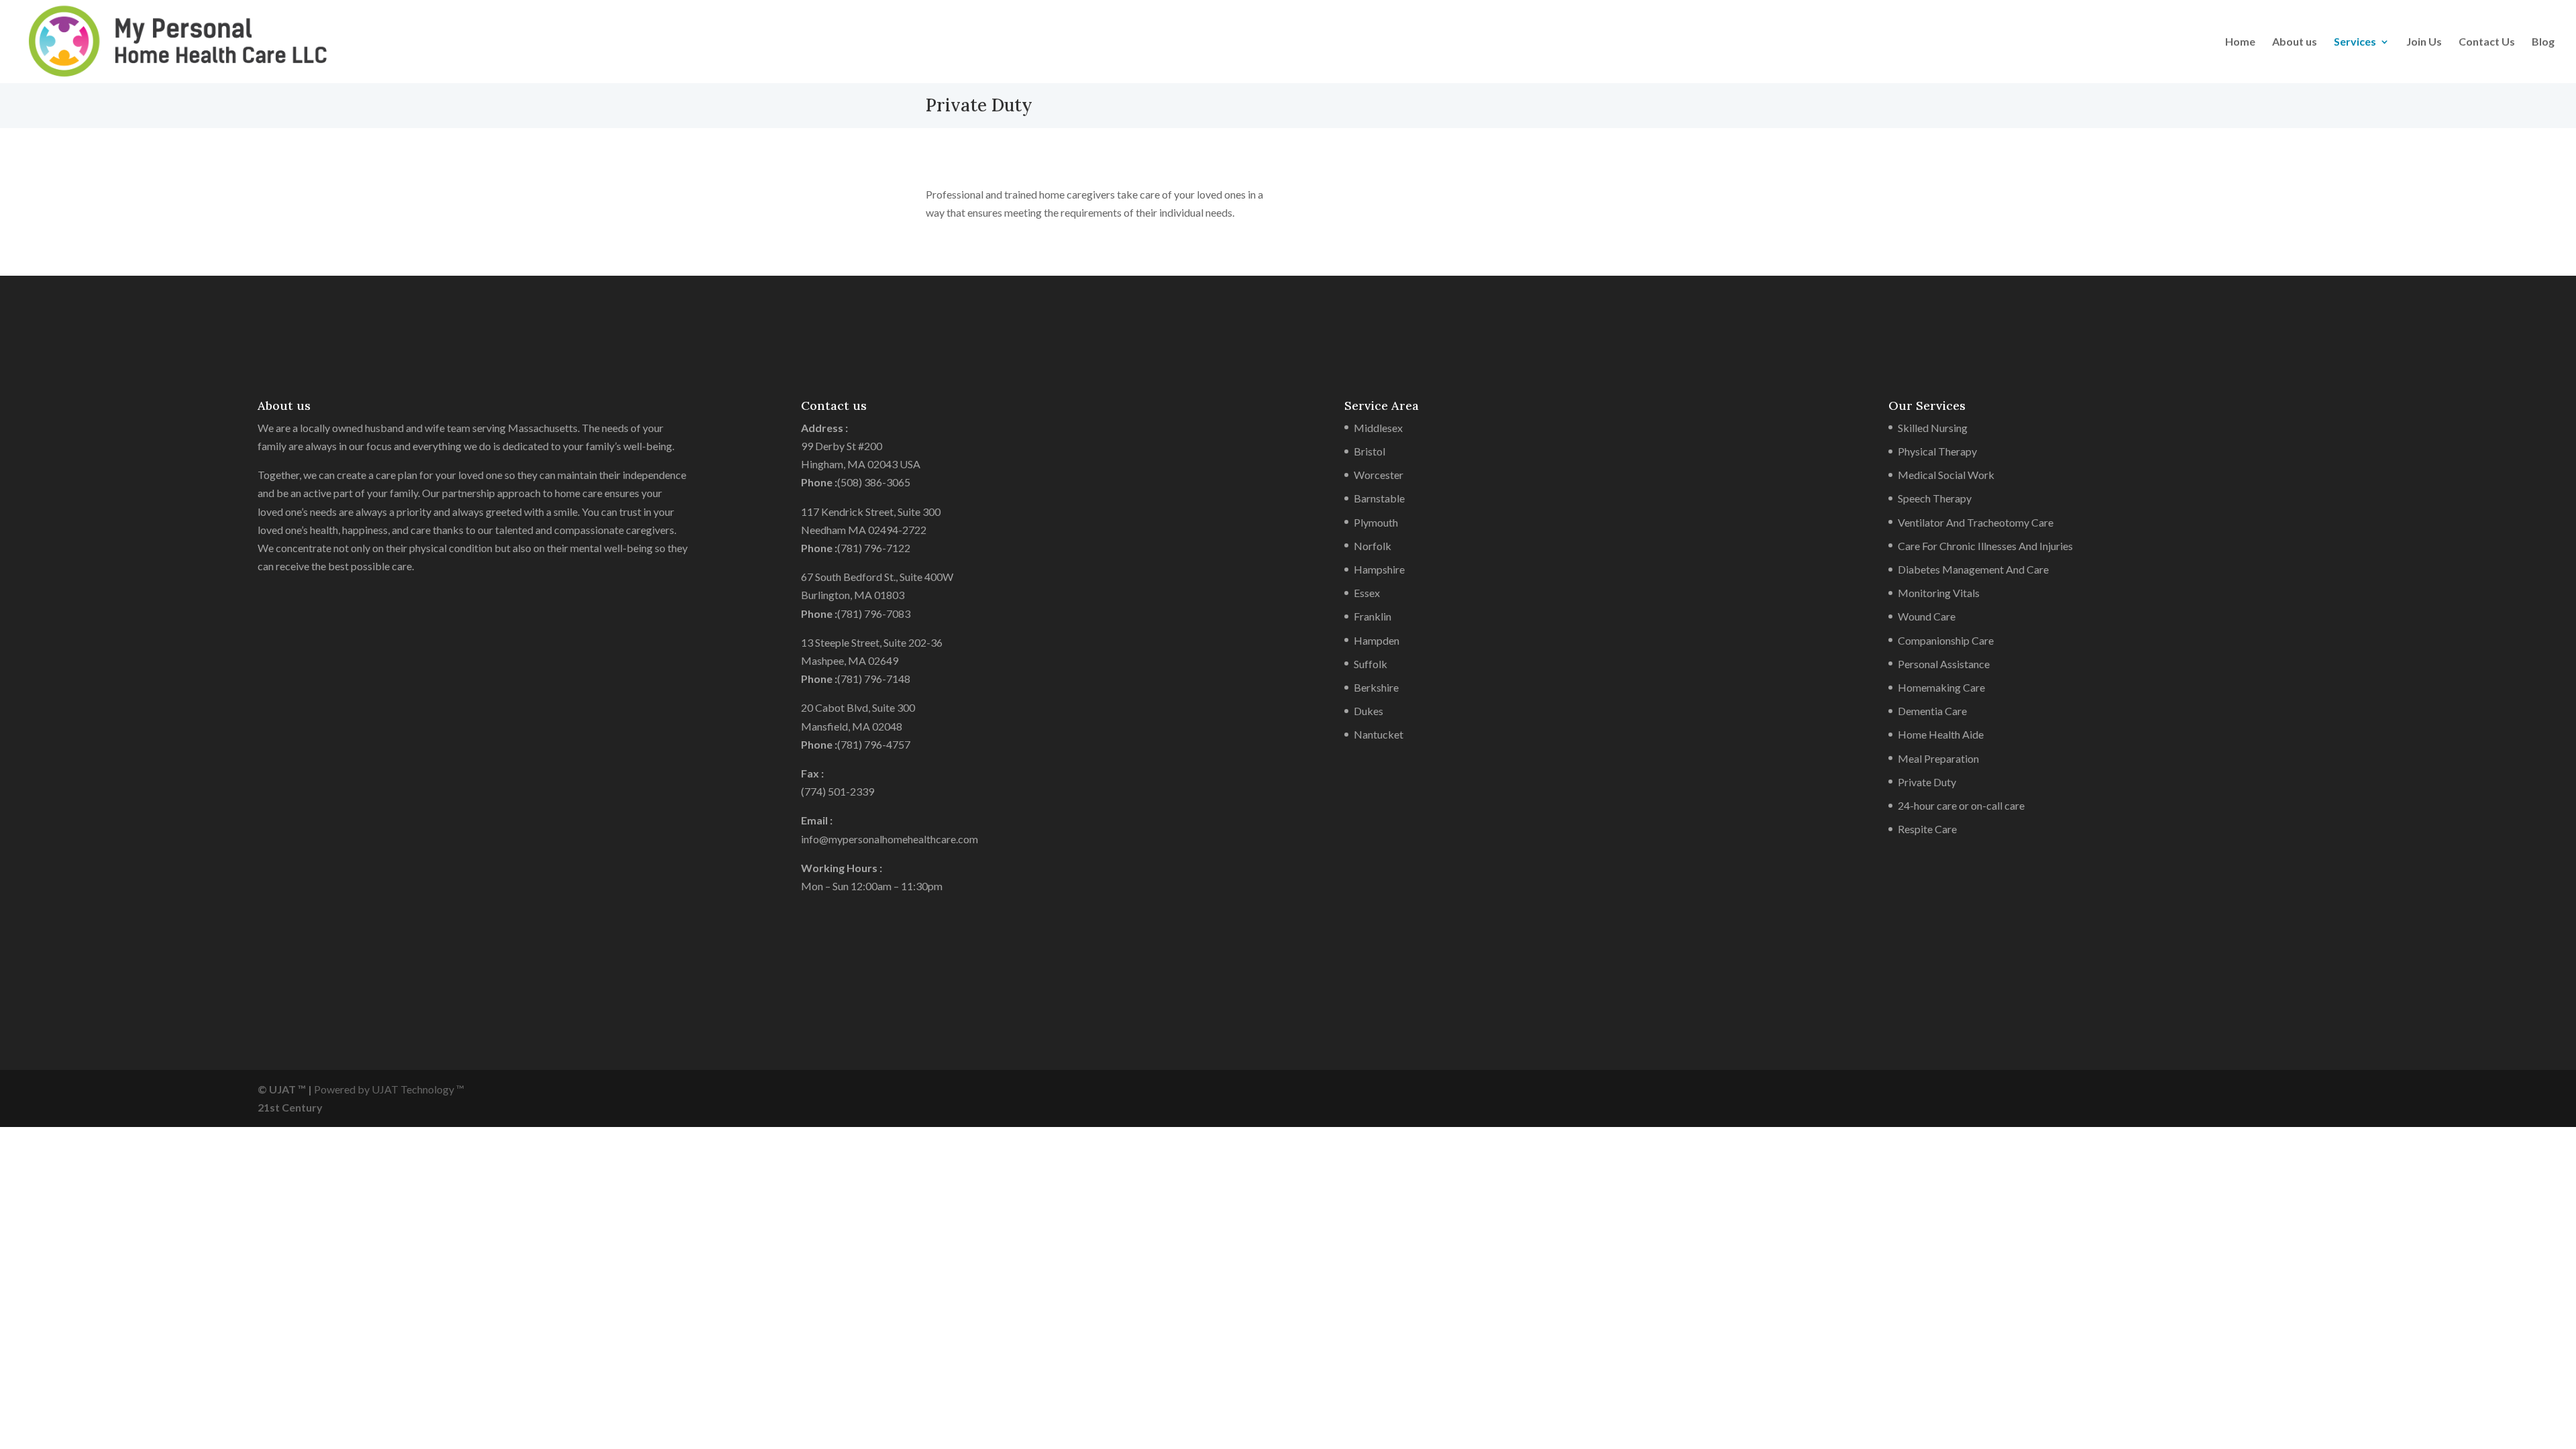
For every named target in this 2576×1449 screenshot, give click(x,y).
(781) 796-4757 (874, 744)
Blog (2543, 42)
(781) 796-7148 (874, 679)
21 (264, 1107)
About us (2295, 42)
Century (302, 1107)
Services (2355, 42)
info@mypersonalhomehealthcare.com (890, 839)
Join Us (2424, 42)
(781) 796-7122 (874, 548)
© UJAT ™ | (285, 1089)
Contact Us (2487, 42)
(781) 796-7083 (874, 613)
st (275, 1107)
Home (2240, 42)
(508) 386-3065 (874, 482)
